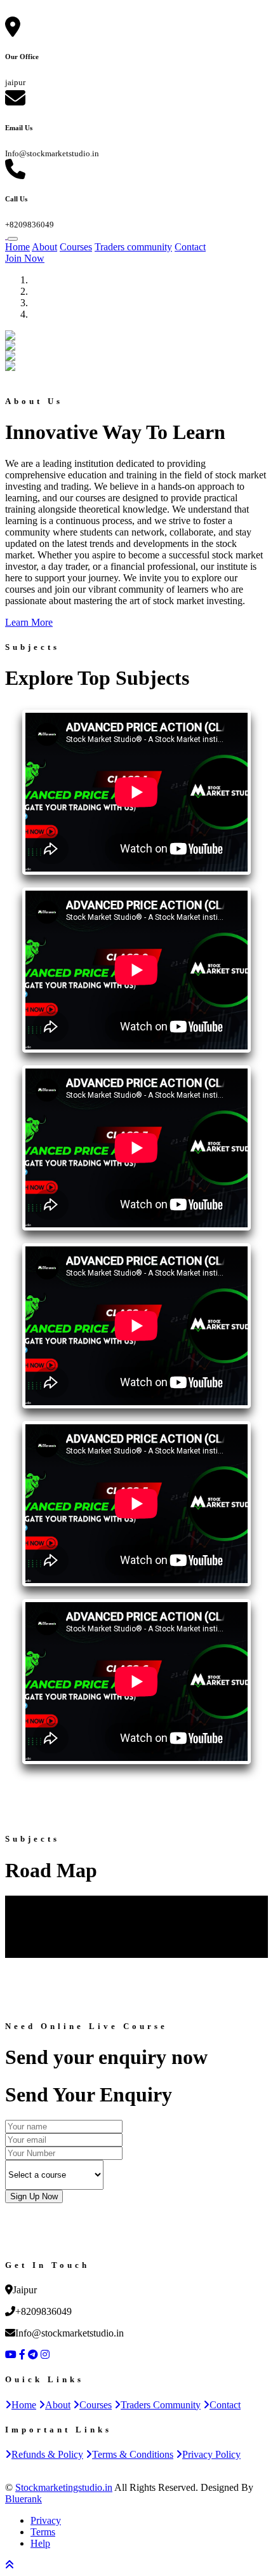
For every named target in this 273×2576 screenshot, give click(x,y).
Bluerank (23, 2499)
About (44, 247)
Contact (190, 247)
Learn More (29, 622)
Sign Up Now (34, 2196)
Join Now (25, 258)
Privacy (46, 2520)
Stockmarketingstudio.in (64, 2487)
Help (40, 2543)
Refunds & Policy (47, 2454)
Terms (43, 2532)
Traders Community (161, 2405)
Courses (76, 247)
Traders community (133, 247)
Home (17, 247)
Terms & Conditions (133, 2454)
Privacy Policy (211, 2454)
